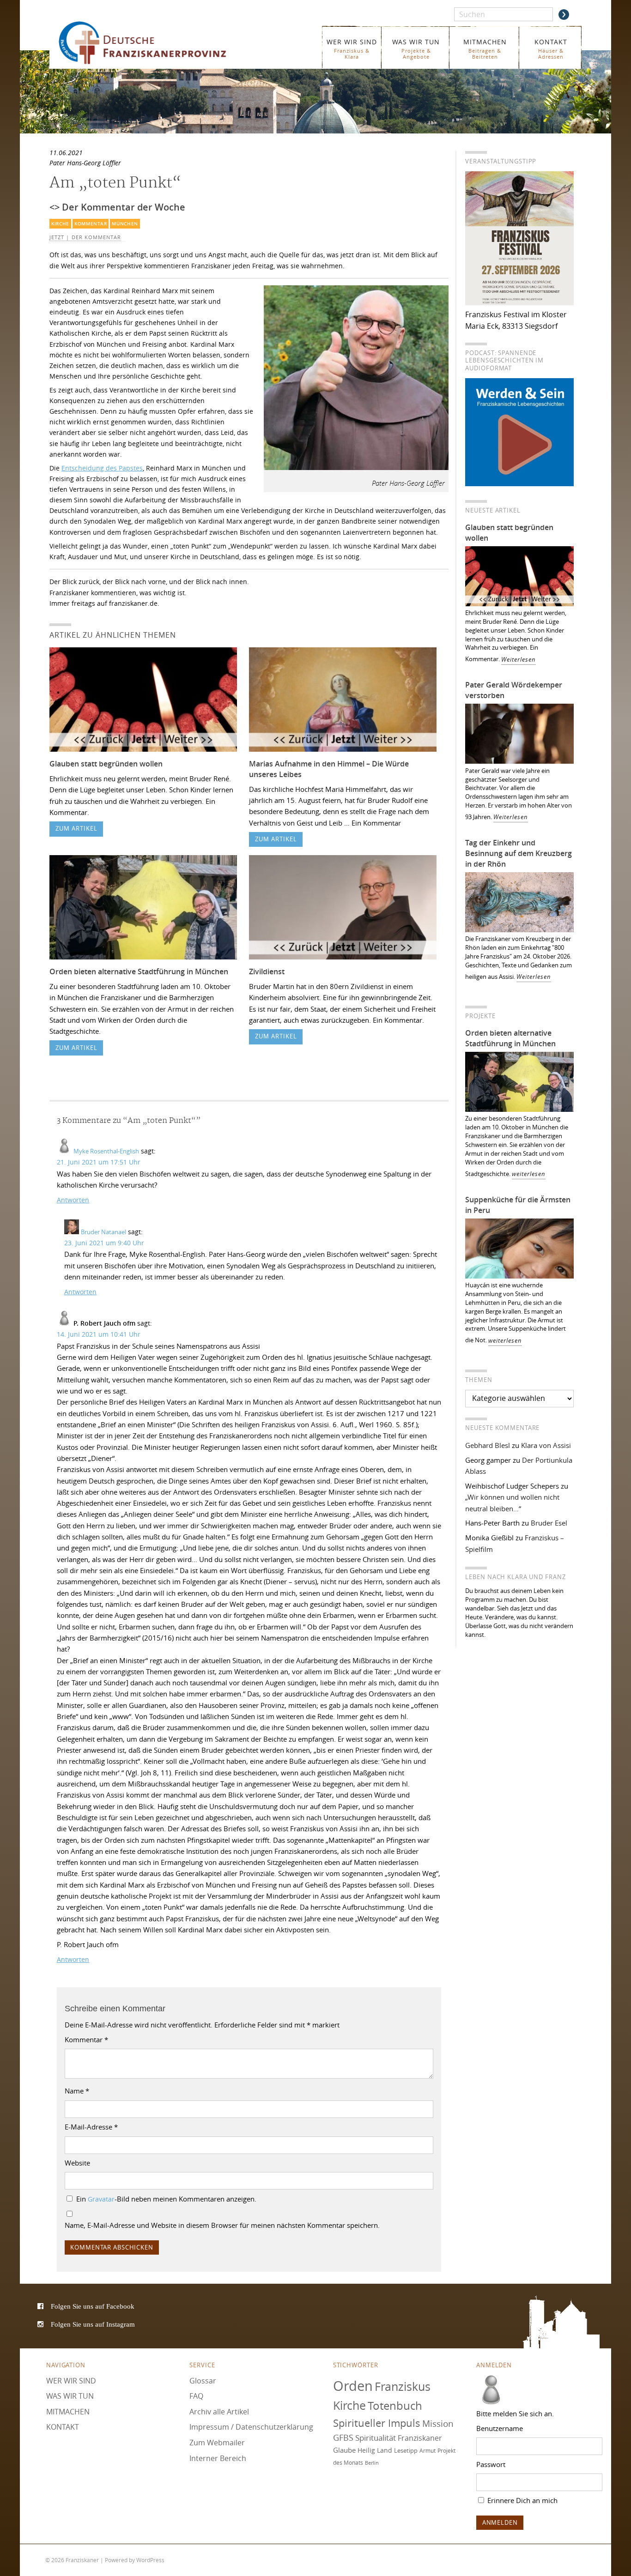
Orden (353, 2386)
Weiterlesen (519, 660)
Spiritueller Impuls (377, 2423)
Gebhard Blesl (488, 1445)
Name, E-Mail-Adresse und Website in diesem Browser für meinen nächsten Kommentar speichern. (222, 2225)
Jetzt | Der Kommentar (85, 237)
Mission (438, 2424)
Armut (428, 2451)
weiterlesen (529, 1174)
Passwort (491, 2464)
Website (77, 2163)
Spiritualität (376, 2438)
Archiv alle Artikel (219, 2412)
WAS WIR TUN (416, 49)
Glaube (344, 2450)
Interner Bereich (218, 2458)
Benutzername (500, 2428)
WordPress (150, 2560)
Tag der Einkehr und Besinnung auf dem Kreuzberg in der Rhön (519, 853)
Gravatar (101, 2199)
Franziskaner (156, 43)
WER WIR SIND (352, 49)
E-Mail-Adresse (91, 2127)
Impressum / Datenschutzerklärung (251, 2427)
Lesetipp (406, 2450)
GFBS (343, 2437)
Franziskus (403, 2386)
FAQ (196, 2396)
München (125, 224)
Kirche (60, 224)
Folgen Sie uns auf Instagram (93, 2324)
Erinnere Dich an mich (522, 2500)
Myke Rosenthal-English (106, 1151)
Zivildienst (267, 971)
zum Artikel (76, 829)
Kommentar (91, 224)
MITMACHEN (485, 49)
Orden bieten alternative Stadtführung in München (139, 971)
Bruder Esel (549, 1523)
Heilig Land (375, 2450)
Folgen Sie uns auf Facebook (93, 2306)
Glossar (203, 2381)
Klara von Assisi (546, 1445)
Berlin (372, 2463)
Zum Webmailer (217, 2443)
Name (77, 2091)
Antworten (73, 1200)
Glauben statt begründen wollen (106, 764)
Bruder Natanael (103, 1232)
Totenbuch (395, 2406)
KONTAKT (551, 49)
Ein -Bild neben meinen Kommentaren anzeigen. (166, 2199)
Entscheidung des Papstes (102, 468)
